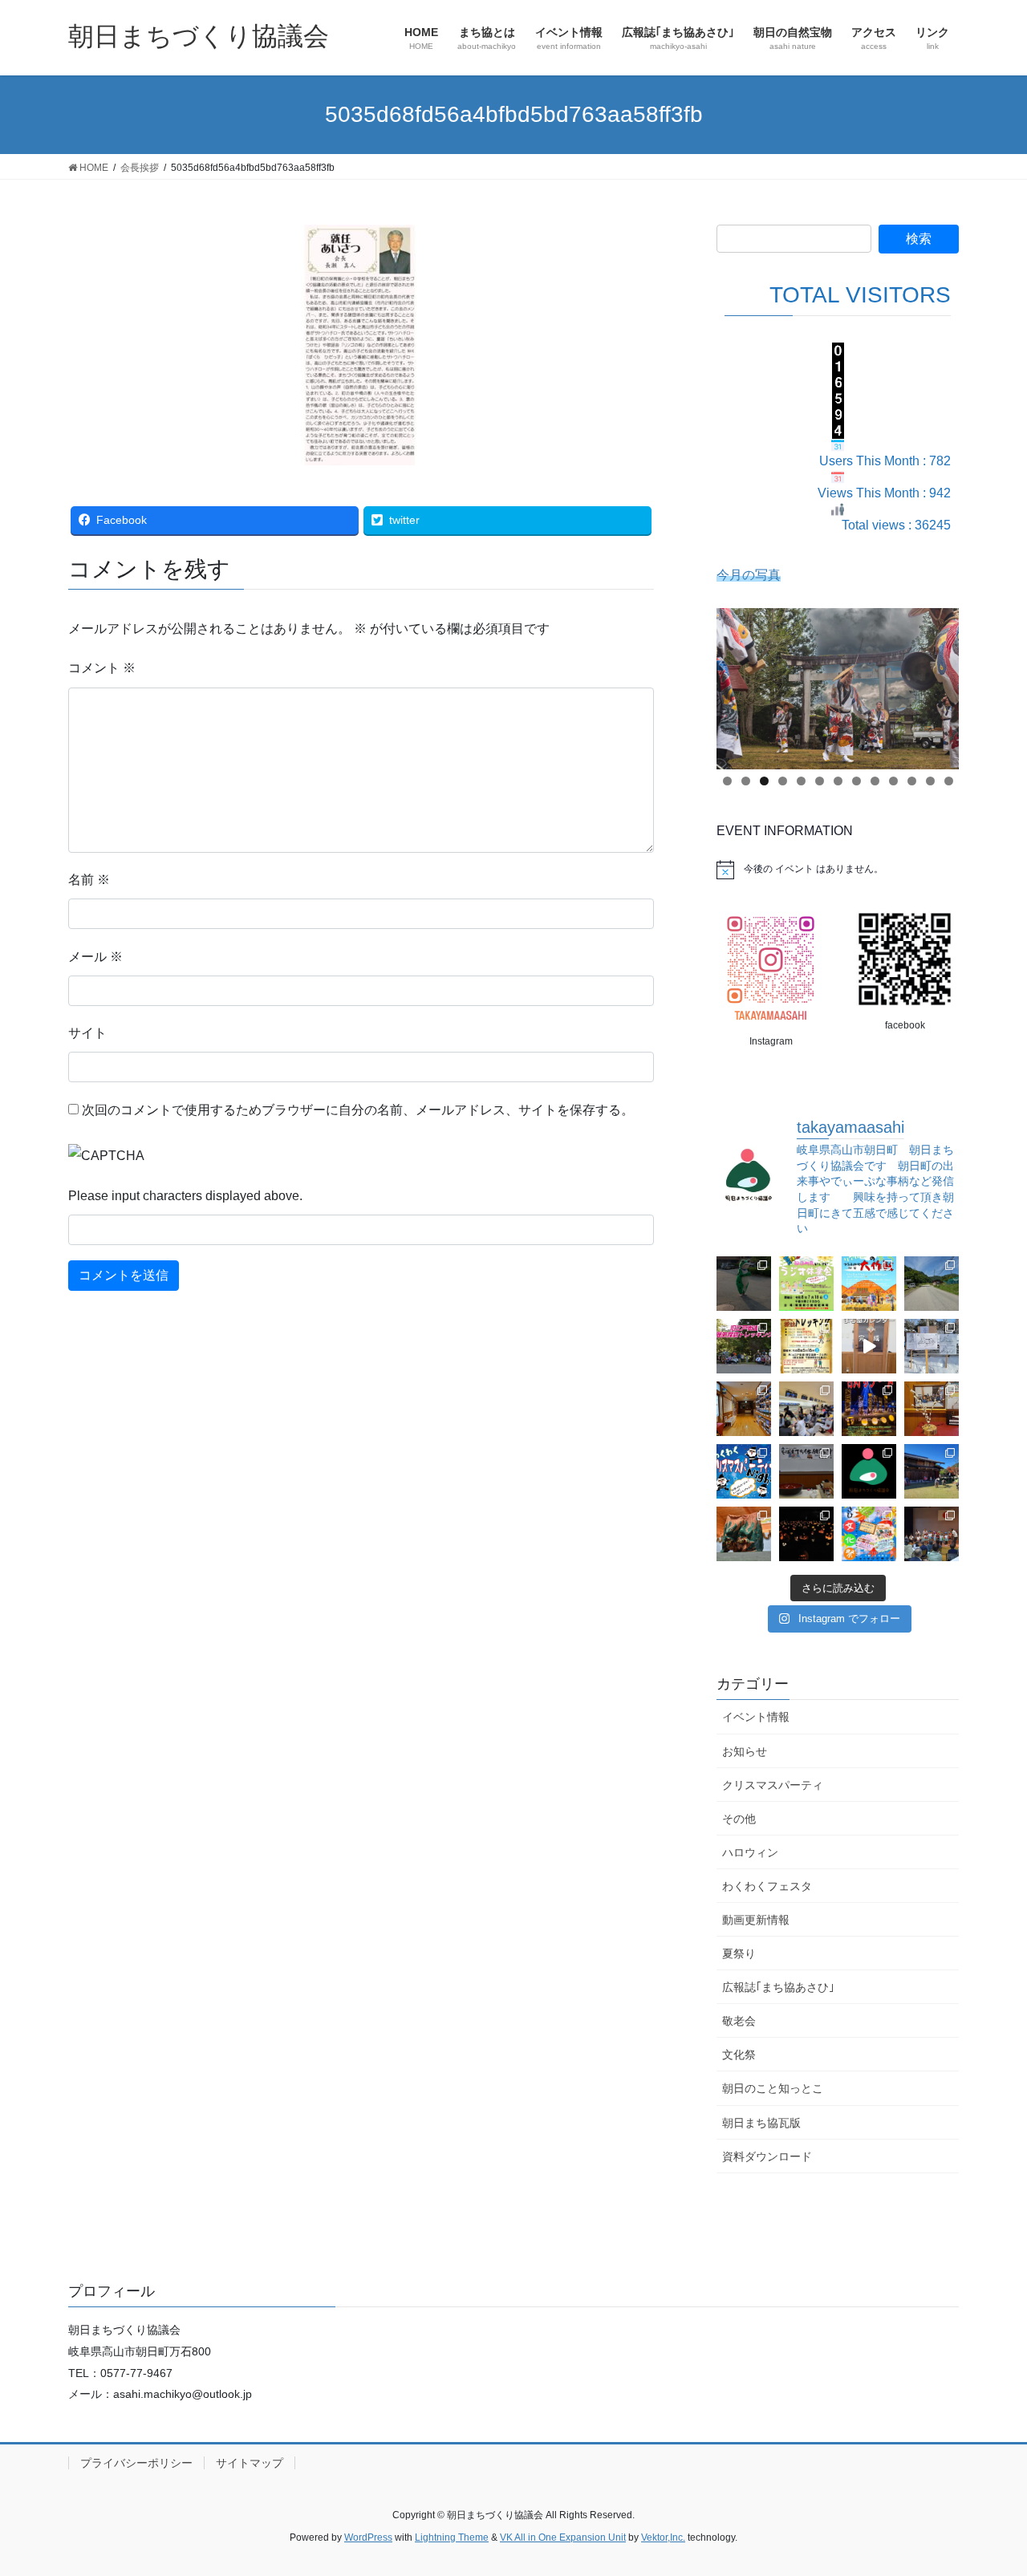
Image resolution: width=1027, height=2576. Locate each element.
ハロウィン (750, 1852)
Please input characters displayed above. (185, 1196)
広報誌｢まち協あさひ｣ (778, 1987)
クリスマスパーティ (773, 1785)
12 (930, 781)
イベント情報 (756, 1717)
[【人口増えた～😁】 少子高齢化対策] (932, 1284)
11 (912, 781)
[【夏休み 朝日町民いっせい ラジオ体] (806, 1284)
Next (939, 684)
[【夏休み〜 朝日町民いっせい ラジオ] (744, 1284)
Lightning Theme (452, 2537)
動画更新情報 (756, 1920)
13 (949, 781)
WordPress (368, 2537)
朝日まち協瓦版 (761, 2123)
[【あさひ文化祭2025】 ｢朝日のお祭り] (744, 1534)
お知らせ (745, 1751)
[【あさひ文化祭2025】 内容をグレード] (869, 1534)
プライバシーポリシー (136, 2463)
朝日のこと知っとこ (773, 2088)
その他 (739, 1819)
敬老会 (739, 2021)
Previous (737, 684)
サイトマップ (250, 2463)
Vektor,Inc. (663, 2537)
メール (95, 957)
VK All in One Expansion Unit (563, 2537)
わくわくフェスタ (767, 1886)
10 (893, 781)
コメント (102, 668)
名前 (89, 880)
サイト (87, 1033)
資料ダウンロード (767, 2156)
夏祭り (739, 1953)
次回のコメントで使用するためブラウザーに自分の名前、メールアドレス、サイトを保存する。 (358, 1110)
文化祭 (739, 2055)
